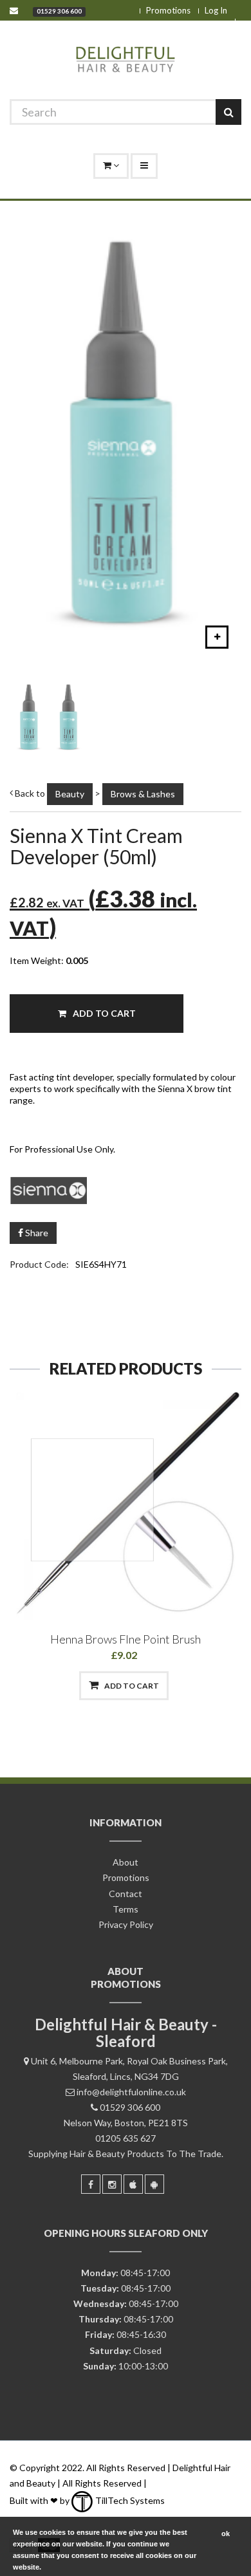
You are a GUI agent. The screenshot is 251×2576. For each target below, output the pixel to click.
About (126, 1862)
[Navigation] (144, 166)
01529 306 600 (59, 11)
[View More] (191, 1686)
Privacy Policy (126, 1924)
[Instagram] (112, 2184)
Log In (216, 10)
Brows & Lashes (143, 794)
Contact (126, 1894)
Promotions (168, 10)
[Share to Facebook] (58, 1686)
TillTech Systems (129, 2500)
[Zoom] (217, 637)
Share (36, 1233)
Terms (126, 1909)
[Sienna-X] (126, 1189)
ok (226, 2534)
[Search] (228, 112)
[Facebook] (91, 2184)
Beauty (70, 794)
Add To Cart (103, 1013)
